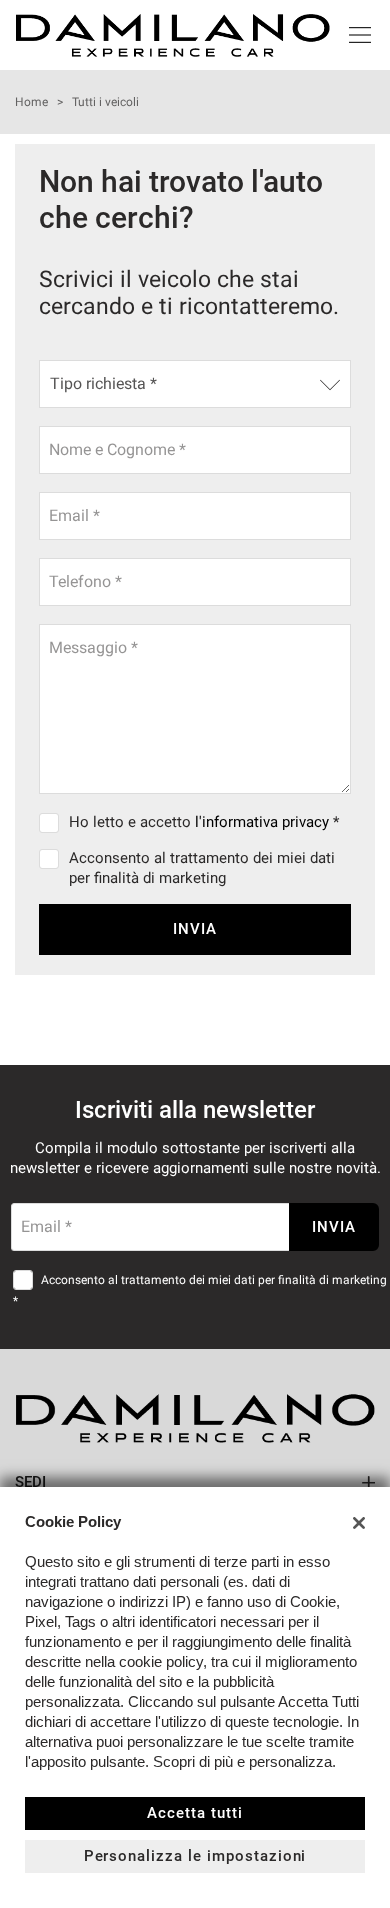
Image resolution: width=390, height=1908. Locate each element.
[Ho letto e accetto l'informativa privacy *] (53, 822)
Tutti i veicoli (105, 102)
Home (31, 102)
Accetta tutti (194, 1813)
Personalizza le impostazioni (195, 1856)
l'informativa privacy (262, 822)
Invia (195, 929)
